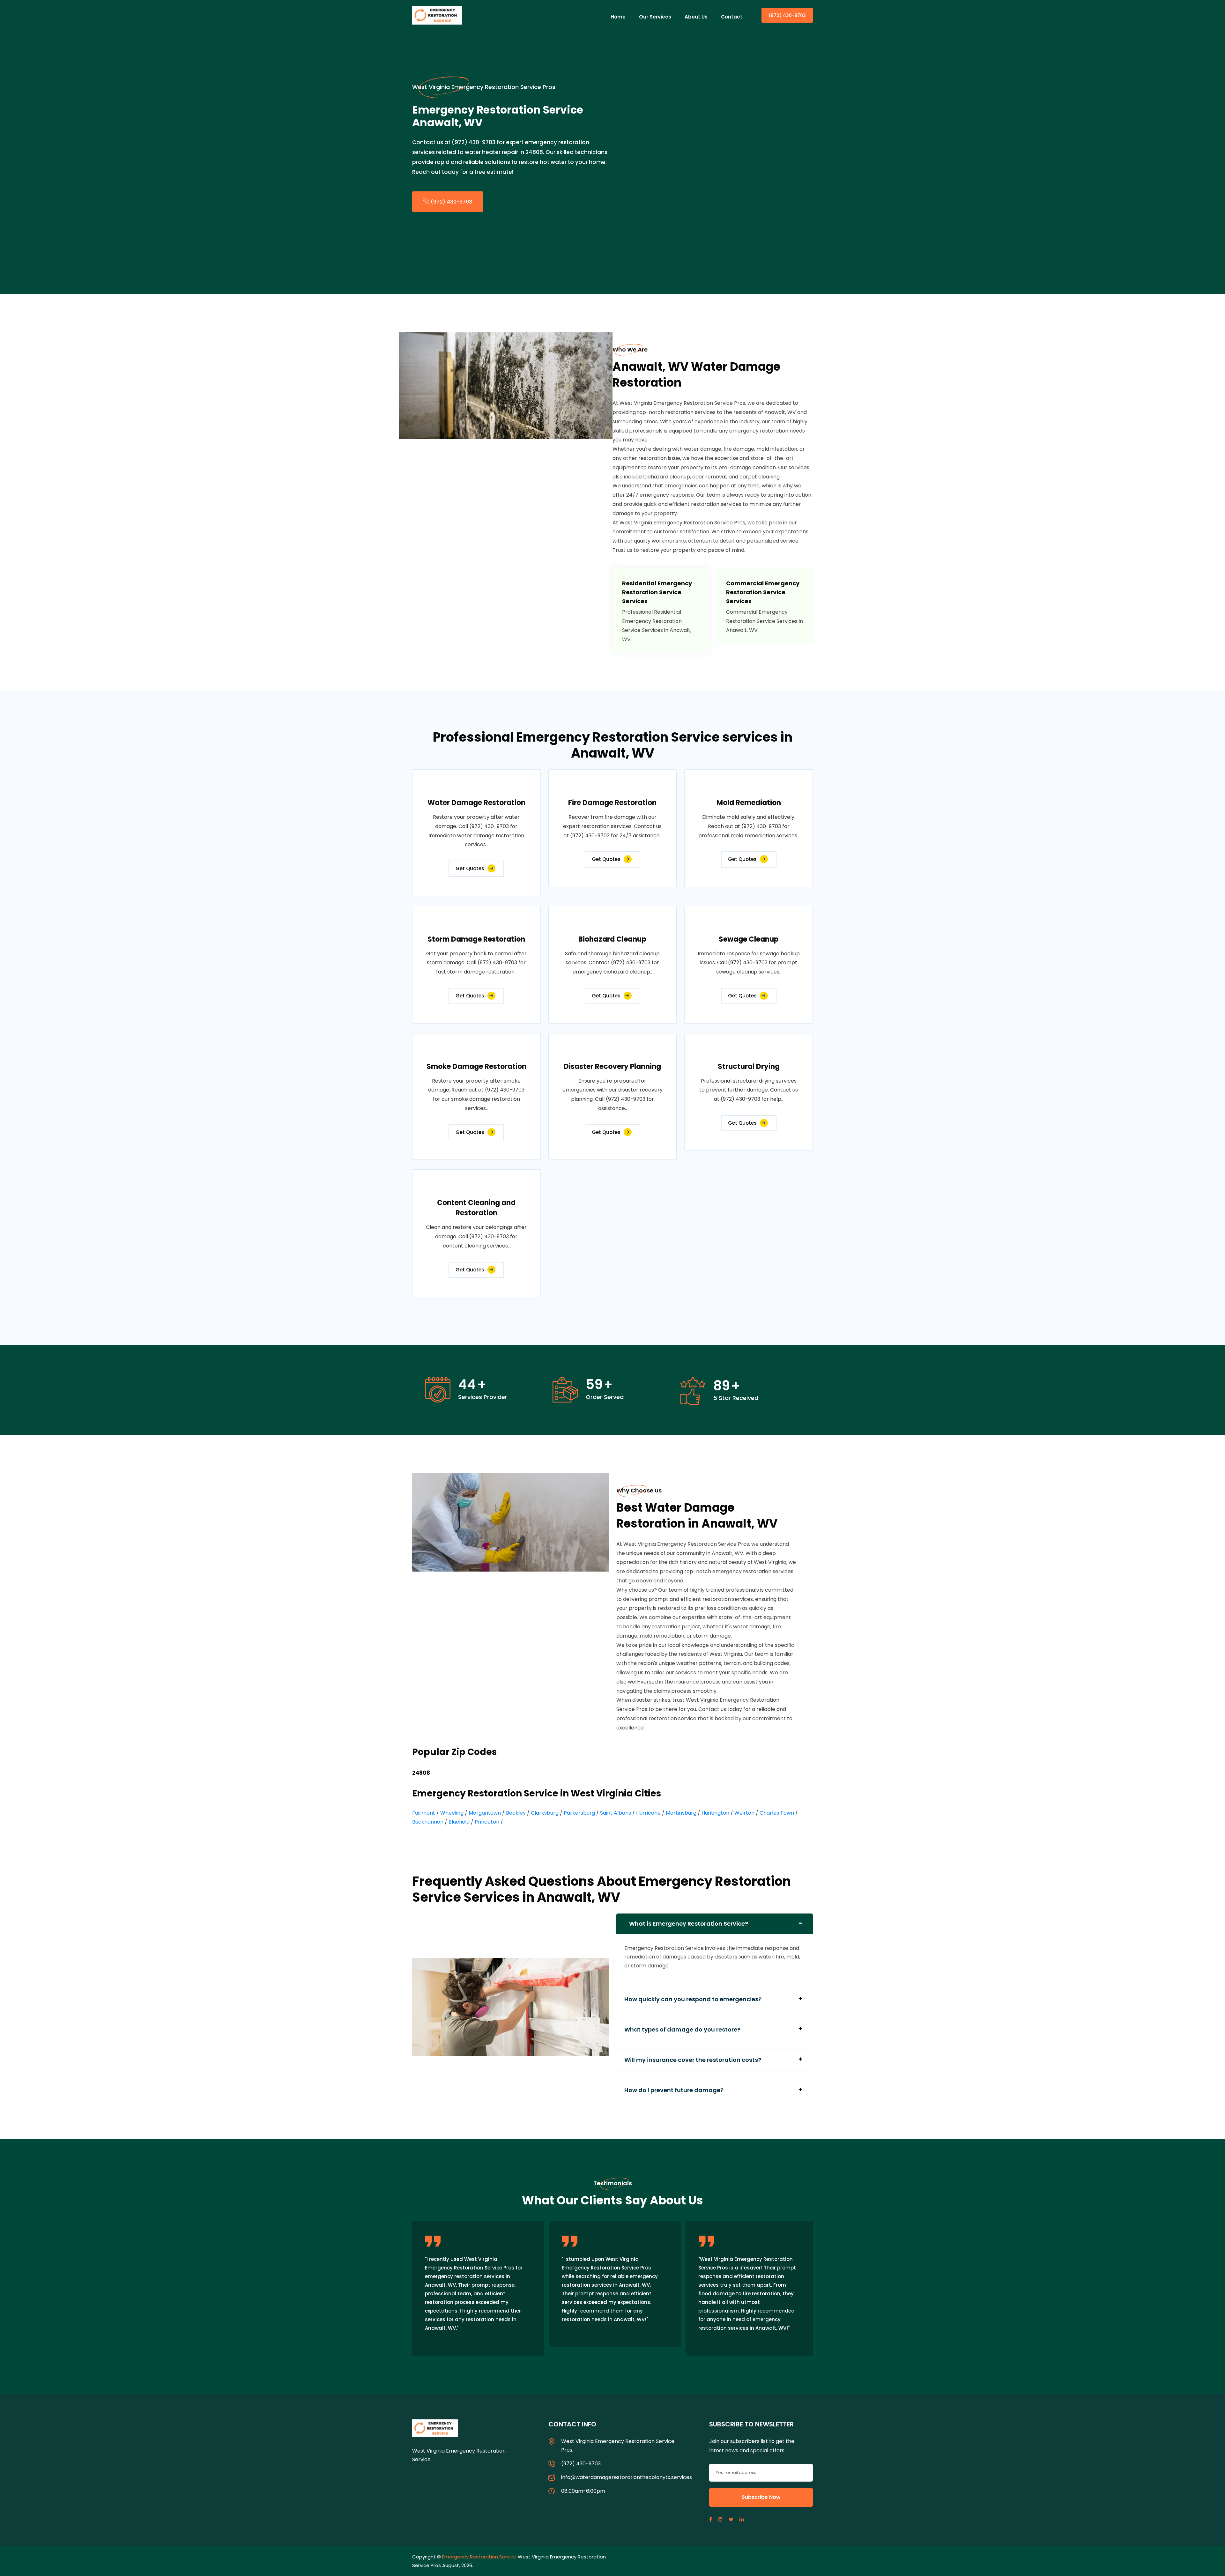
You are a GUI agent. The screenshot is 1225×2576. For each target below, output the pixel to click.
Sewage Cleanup (749, 939)
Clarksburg (545, 1813)
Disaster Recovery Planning (612, 1066)
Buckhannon (428, 1822)
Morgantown (485, 1813)
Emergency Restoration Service (479, 2557)
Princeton (487, 1822)
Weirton (744, 1813)
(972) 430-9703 (787, 15)
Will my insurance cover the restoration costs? (693, 2060)
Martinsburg (681, 1813)
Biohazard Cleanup (612, 939)
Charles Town (777, 1813)
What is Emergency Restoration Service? (689, 1924)
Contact (732, 17)
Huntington (715, 1813)
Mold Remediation (749, 803)
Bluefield (459, 1822)
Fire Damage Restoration (612, 803)
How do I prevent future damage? (674, 2090)
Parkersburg (579, 1813)
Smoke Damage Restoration (476, 1066)
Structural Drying (749, 1066)
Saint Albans (616, 1813)
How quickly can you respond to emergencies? (693, 1999)
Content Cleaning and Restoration (476, 1208)
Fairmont (424, 1813)
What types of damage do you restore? (682, 2029)
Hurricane (648, 1813)
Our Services (655, 17)
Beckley (516, 1813)
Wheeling (452, 1813)
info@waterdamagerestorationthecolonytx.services (627, 2477)
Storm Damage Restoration (476, 939)
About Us (696, 17)
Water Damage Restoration (476, 803)
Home (618, 17)
